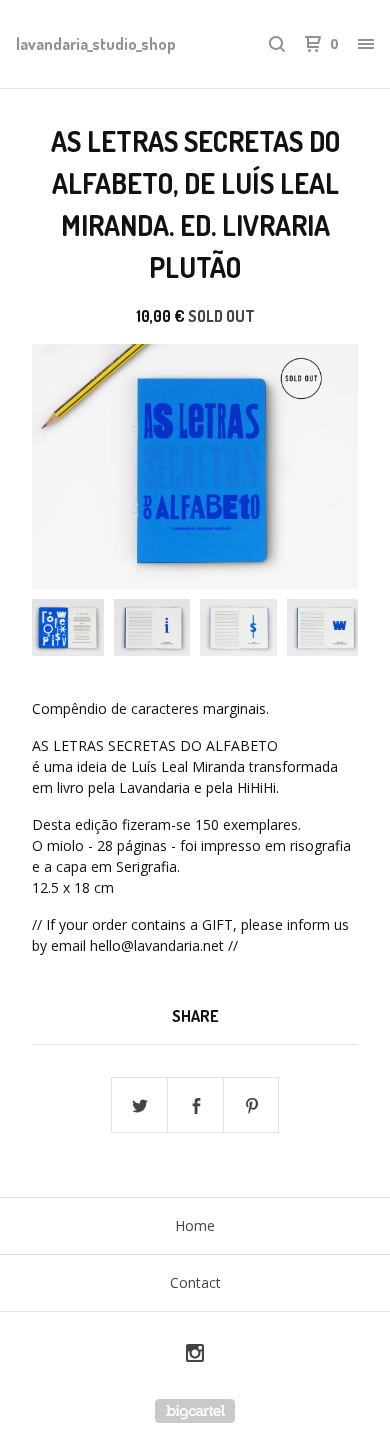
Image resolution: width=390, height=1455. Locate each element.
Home (195, 1225)
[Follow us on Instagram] (195, 1355)
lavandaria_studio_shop (96, 44)
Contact (195, 1282)
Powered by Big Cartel (195, 1411)
